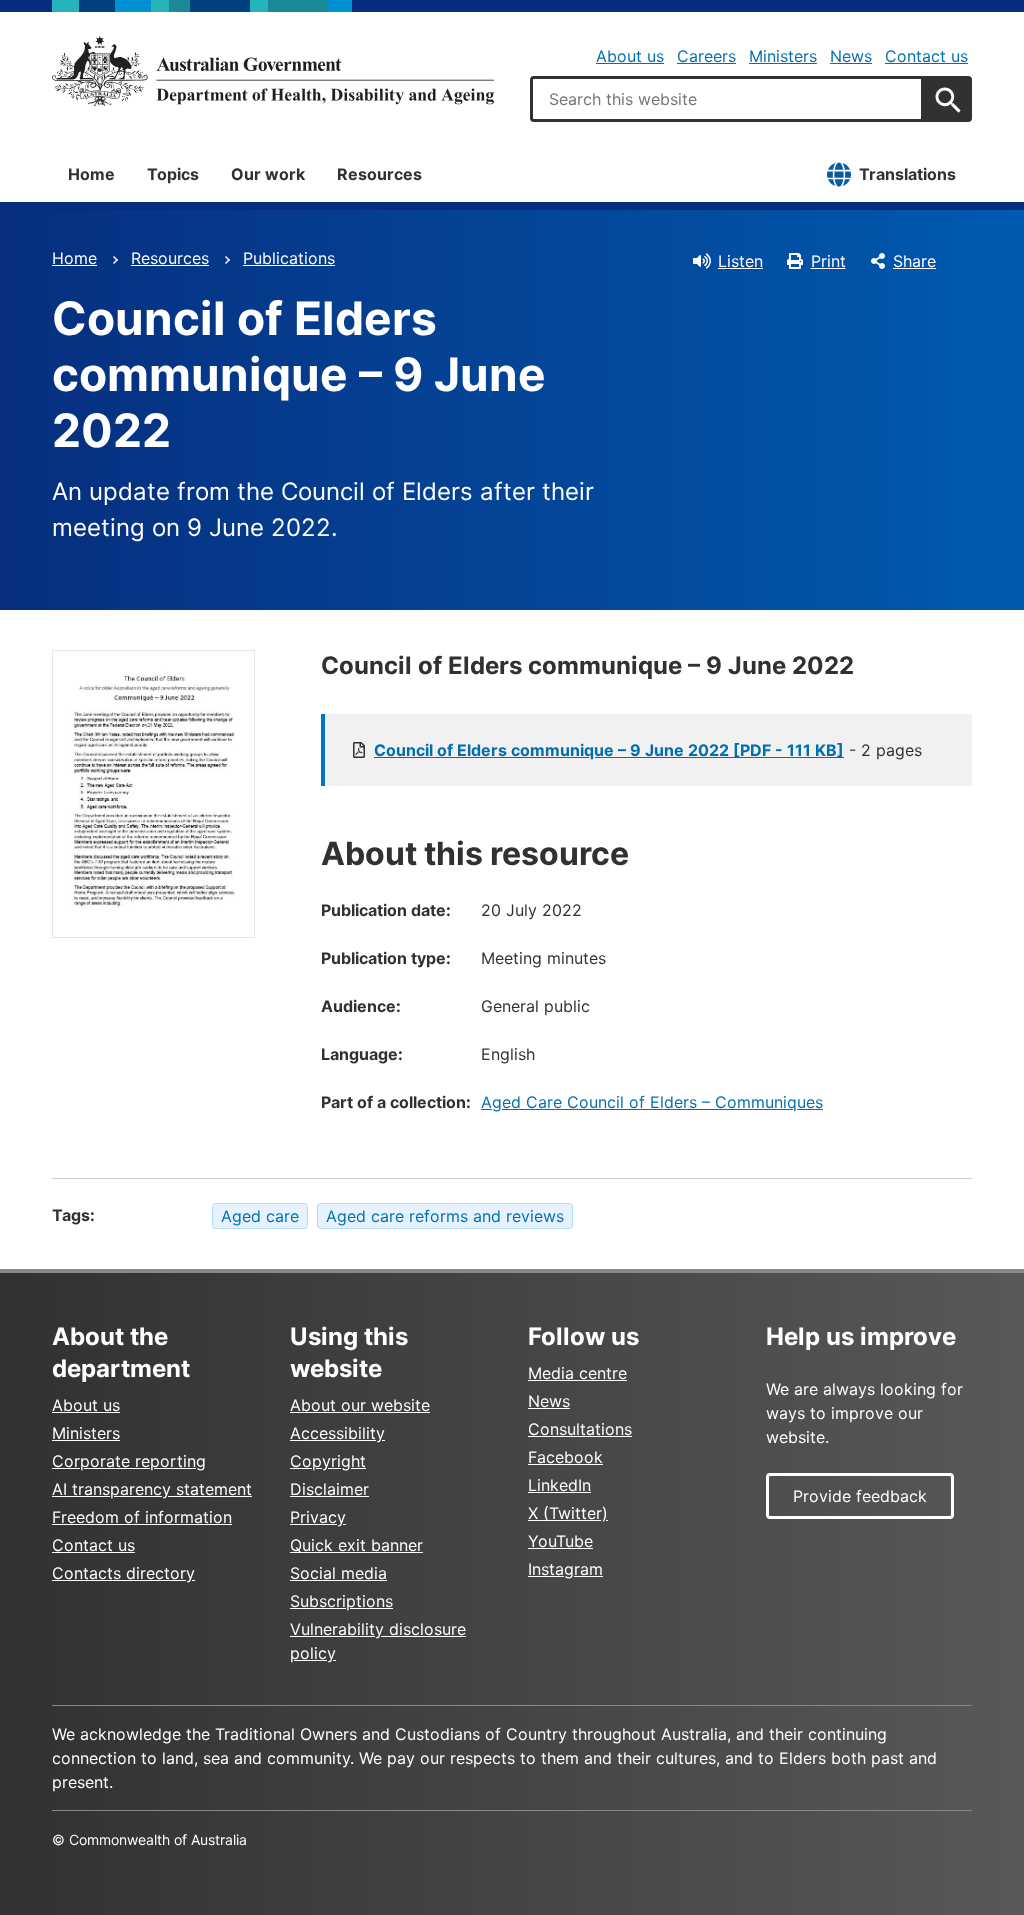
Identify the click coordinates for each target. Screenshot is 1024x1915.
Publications (289, 258)
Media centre (577, 1373)
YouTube (560, 1541)
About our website (360, 1405)
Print (828, 261)
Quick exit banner (356, 1545)
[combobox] (727, 99)
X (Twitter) (568, 1513)
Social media (338, 1573)
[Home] (273, 71)
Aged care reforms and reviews (445, 1216)
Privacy (318, 1517)
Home (91, 174)
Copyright (328, 1461)
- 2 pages (648, 750)
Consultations (580, 1429)
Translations (907, 174)
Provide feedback (860, 1496)
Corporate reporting (129, 1461)
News (851, 56)
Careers (706, 56)
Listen (740, 261)
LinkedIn (559, 1485)
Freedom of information (142, 1517)
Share (914, 261)
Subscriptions (341, 1601)
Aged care (260, 1216)
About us (630, 56)
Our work (268, 174)
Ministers (783, 56)
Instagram (565, 1569)
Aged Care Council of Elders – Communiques (652, 1102)
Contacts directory (123, 1573)
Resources (379, 174)
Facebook (565, 1457)
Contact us (926, 56)
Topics (173, 174)
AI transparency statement (152, 1489)
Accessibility (337, 1433)
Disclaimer (329, 1489)
